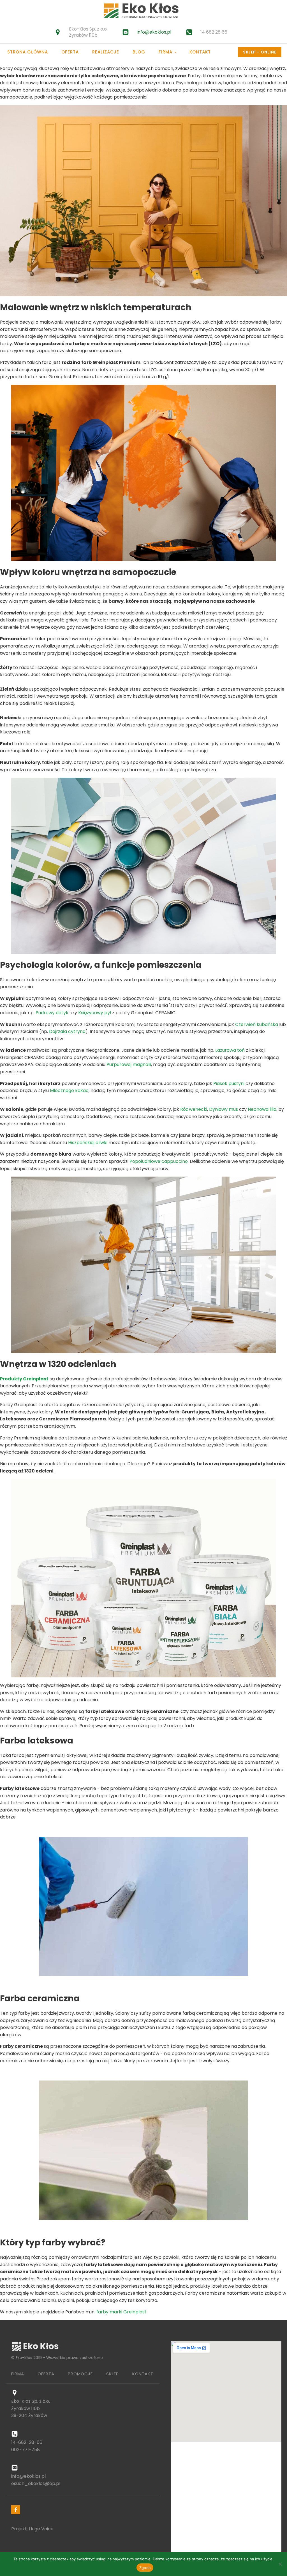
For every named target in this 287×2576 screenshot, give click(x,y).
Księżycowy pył (95, 1013)
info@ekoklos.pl (154, 32)
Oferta (70, 52)
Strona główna (28, 52)
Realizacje (106, 52)
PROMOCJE (80, 2374)
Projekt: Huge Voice (32, 2529)
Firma (166, 52)
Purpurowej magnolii (129, 1064)
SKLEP (113, 2374)
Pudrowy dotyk (52, 1013)
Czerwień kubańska (257, 1024)
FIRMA (18, 2374)
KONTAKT (143, 2374)
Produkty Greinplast (24, 1379)
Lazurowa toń (230, 1050)
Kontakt (200, 52)
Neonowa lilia (262, 1109)
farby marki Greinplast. (122, 2312)
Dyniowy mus (224, 1109)
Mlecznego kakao (69, 1091)
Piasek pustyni (229, 1084)
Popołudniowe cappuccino (159, 1161)
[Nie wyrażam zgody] (280, 2564)
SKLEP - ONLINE (260, 52)
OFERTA (46, 2374)
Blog (139, 52)
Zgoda (145, 2568)
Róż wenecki (194, 1109)
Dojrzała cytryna (67, 1031)
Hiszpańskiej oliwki (88, 1143)
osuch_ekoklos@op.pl (36, 2483)
